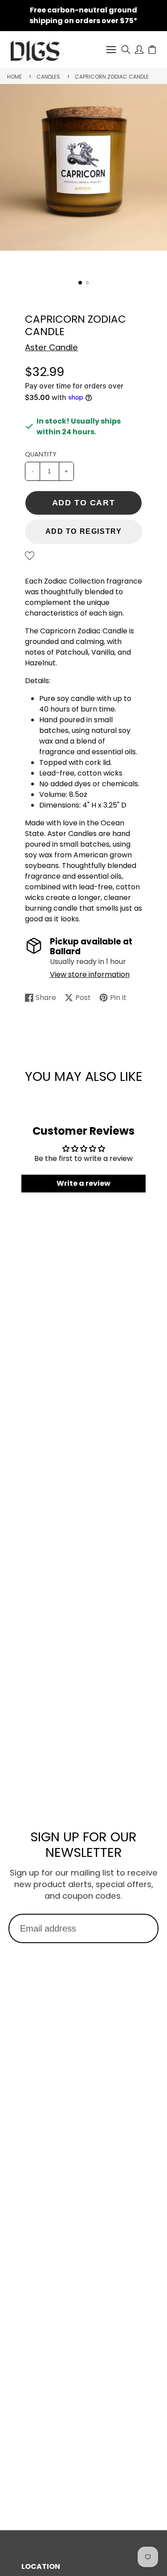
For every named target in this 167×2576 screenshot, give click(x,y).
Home (14, 77)
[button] (80, 283)
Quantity (41, 454)
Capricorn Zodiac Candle (112, 77)
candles (48, 77)
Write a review (83, 1183)
